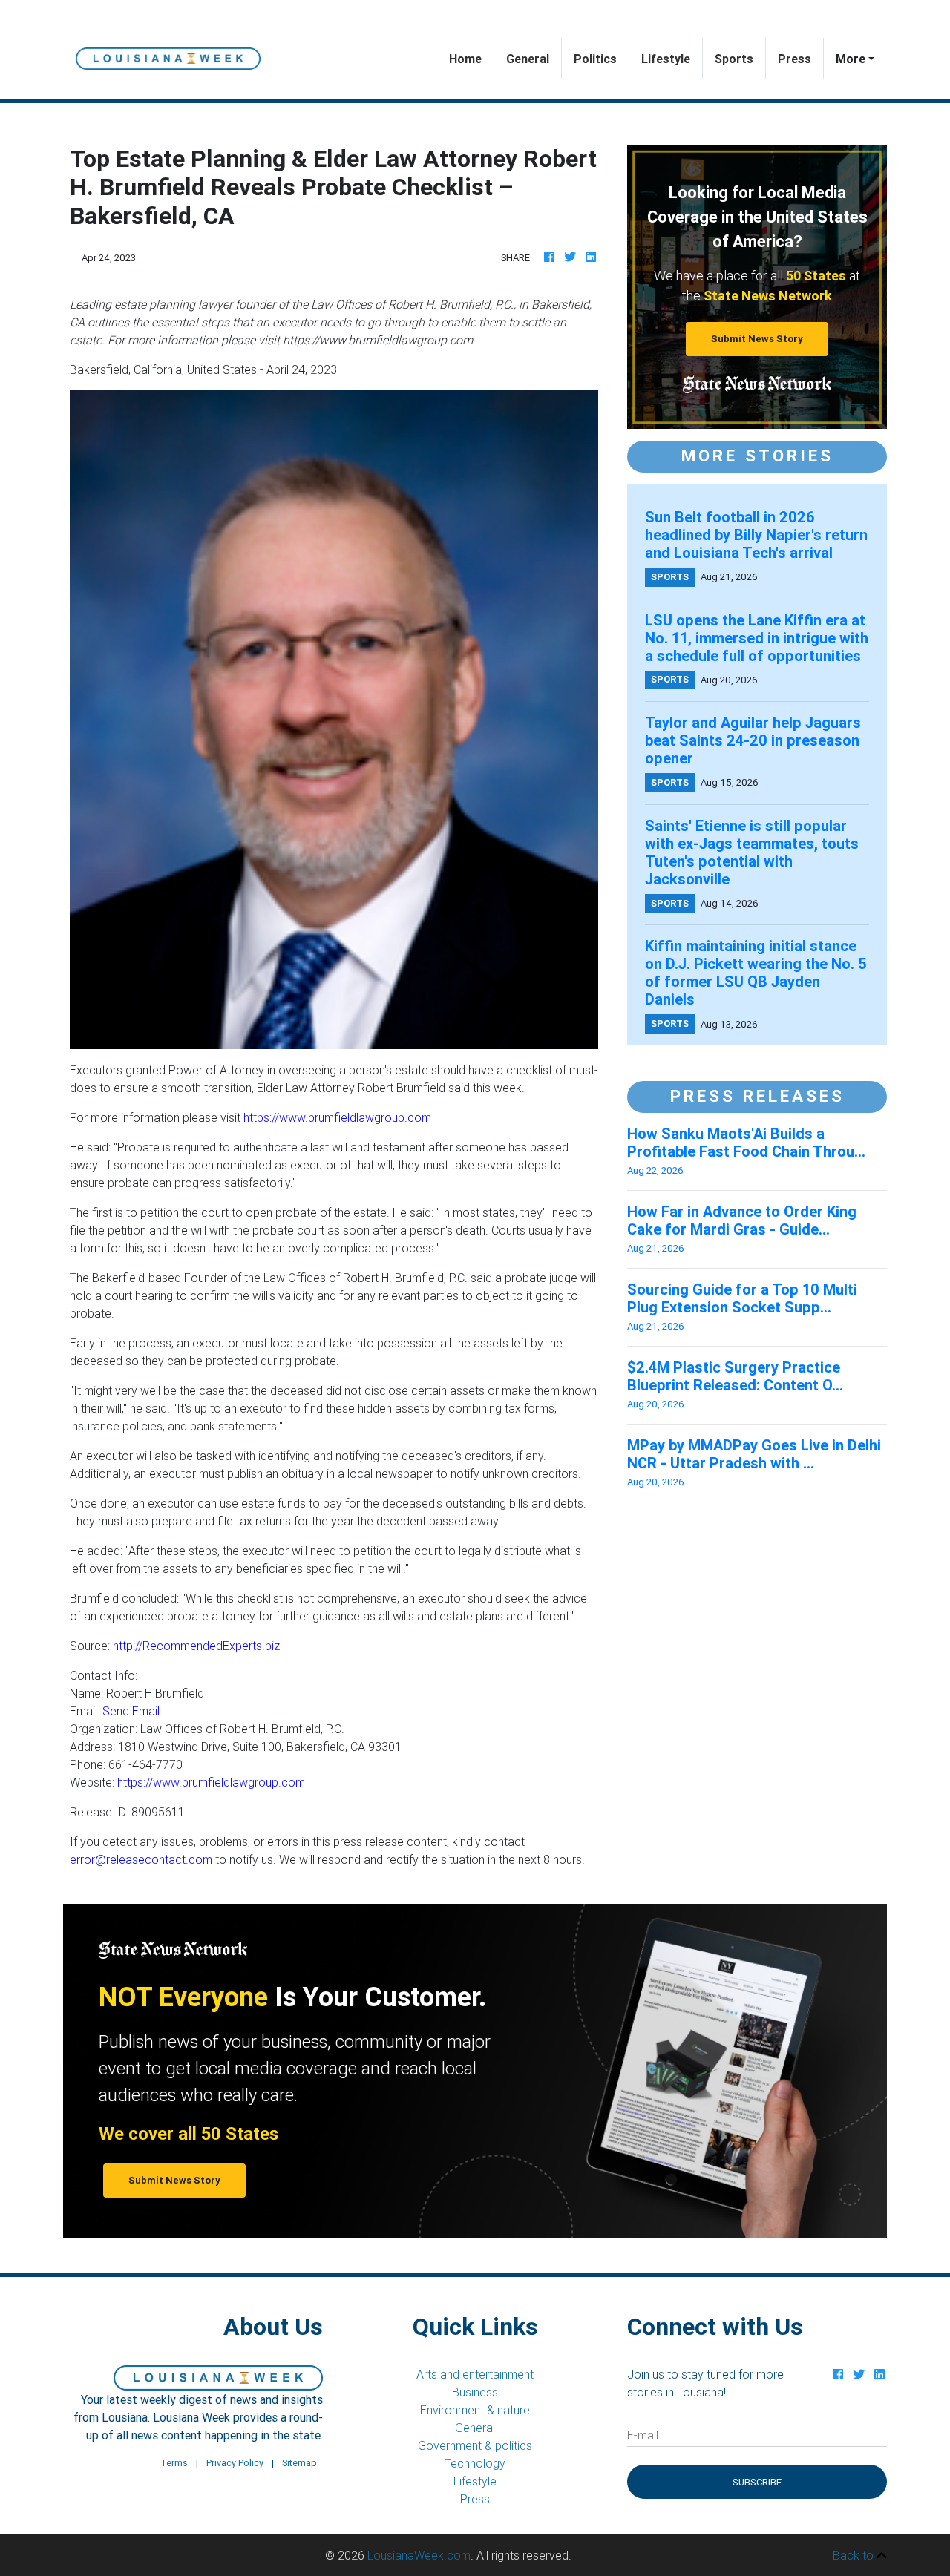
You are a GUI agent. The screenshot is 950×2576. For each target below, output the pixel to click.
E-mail (643, 2435)
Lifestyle (666, 59)
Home (471, 58)
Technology (475, 2463)
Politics (595, 59)
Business (475, 2392)
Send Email (131, 1711)
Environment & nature (475, 2410)
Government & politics (475, 2445)
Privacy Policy (235, 2463)
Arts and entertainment (475, 2374)
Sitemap (299, 2463)
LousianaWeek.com (419, 2555)
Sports (734, 59)
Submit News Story (757, 339)
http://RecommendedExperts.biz (196, 1646)
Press (795, 59)
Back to (855, 2555)
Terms (174, 2463)
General (528, 59)
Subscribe (757, 2482)
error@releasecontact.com (141, 1859)
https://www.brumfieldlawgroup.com (337, 1117)
